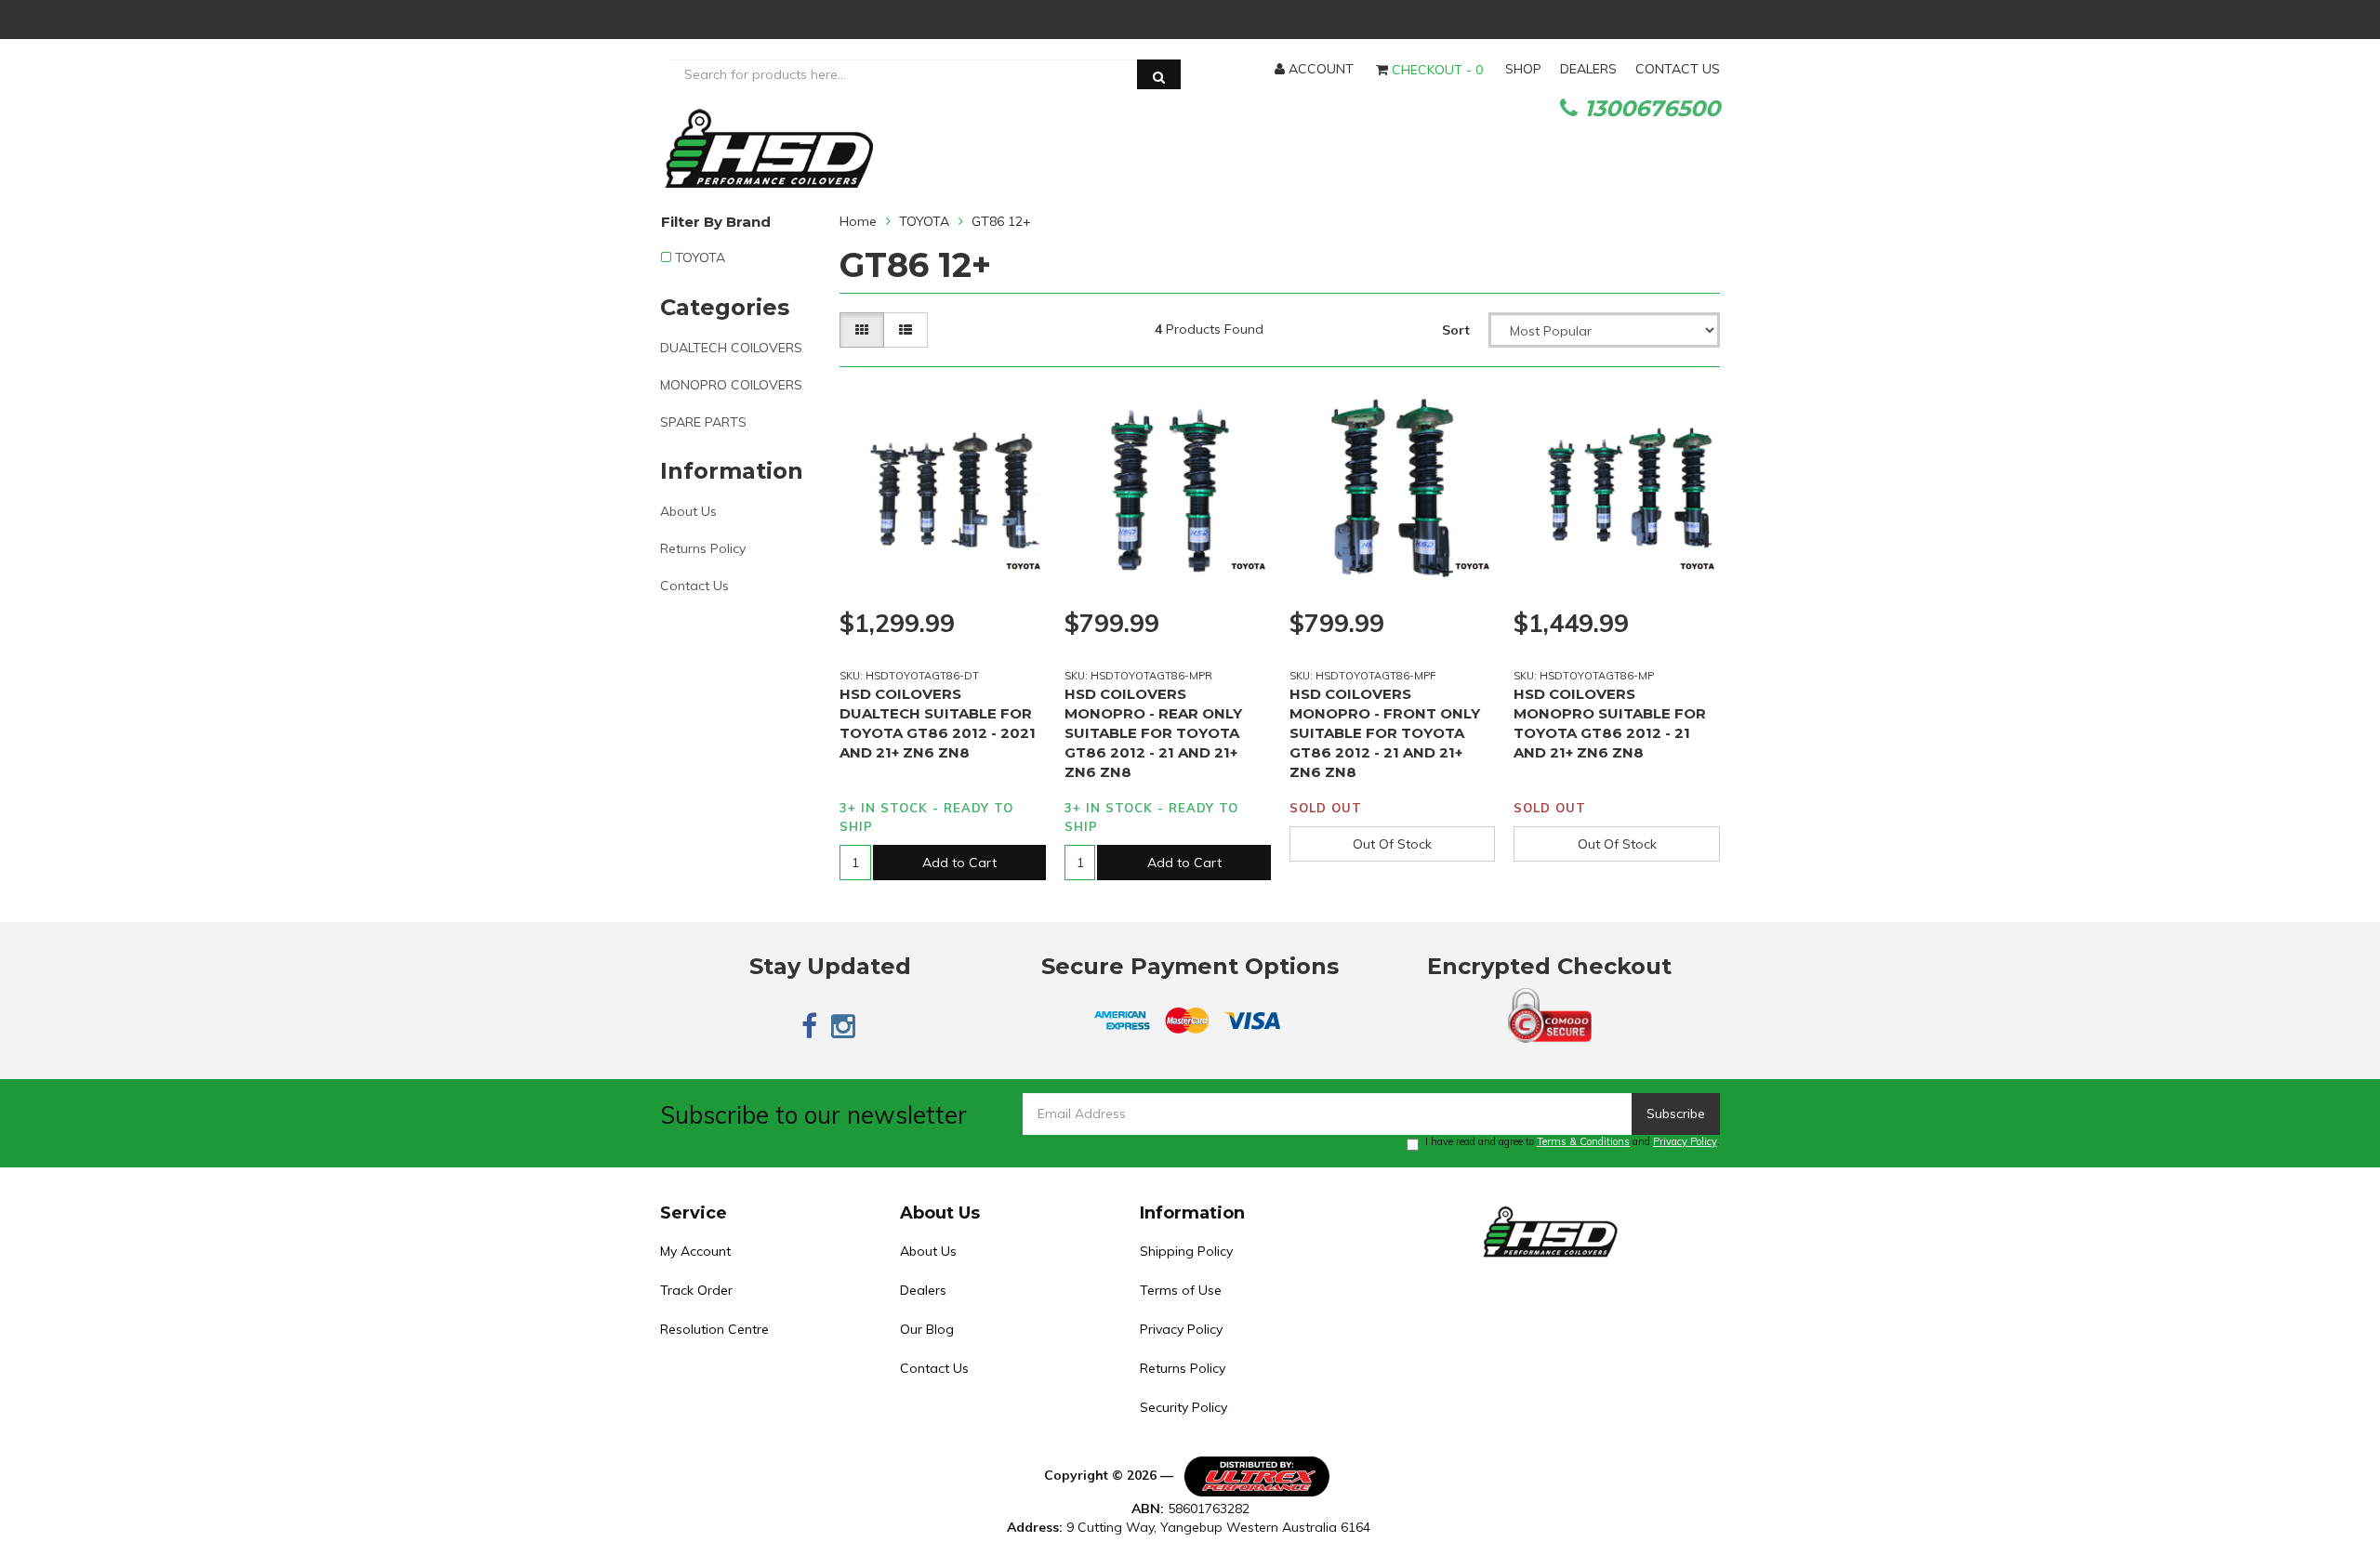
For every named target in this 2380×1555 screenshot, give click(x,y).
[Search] (1159, 74)
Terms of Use (1181, 1290)
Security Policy (1183, 1407)
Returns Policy (703, 548)
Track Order (696, 1290)
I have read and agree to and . (1573, 1141)
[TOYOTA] (1023, 568)
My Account (695, 1251)
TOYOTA (700, 257)
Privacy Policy (1685, 1141)
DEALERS (1588, 69)
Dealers (923, 1290)
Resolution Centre (714, 1329)
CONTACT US (1678, 69)
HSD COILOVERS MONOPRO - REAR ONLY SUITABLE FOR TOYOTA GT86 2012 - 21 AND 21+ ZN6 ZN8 (1153, 733)
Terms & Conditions (1583, 1141)
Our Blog (927, 1329)
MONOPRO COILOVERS (731, 385)
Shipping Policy (1186, 1251)
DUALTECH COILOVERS (731, 348)
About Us (688, 511)
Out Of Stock (1392, 844)
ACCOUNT (1319, 69)
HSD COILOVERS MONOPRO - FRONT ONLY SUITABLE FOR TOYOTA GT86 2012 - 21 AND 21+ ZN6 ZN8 (1385, 733)
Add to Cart (959, 863)
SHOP (1523, 69)
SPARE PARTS (703, 422)
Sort (1456, 330)
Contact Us (694, 586)
